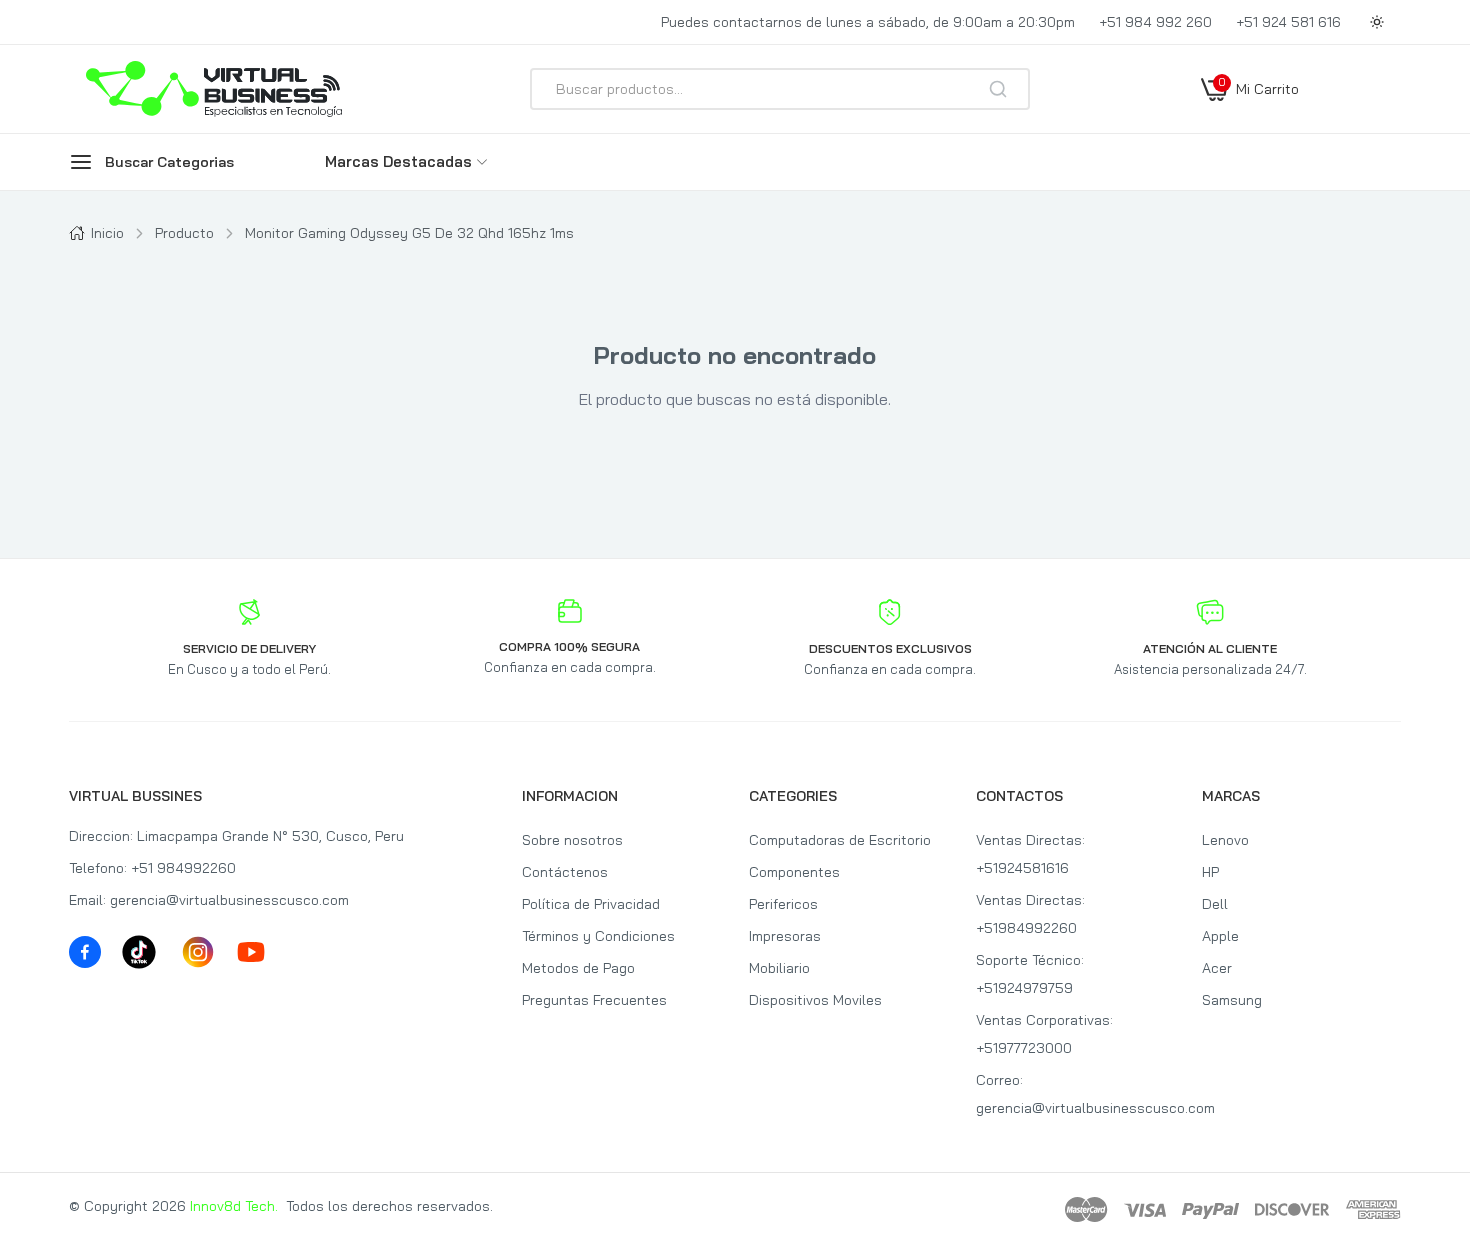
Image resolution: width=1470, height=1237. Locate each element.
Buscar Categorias (169, 162)
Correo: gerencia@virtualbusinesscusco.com (1075, 1094)
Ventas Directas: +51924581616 (1030, 854)
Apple (1220, 936)
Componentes (794, 872)
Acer (1217, 968)
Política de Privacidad (591, 904)
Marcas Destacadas (398, 161)
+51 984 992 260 (1155, 22)
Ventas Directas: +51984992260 (1030, 914)
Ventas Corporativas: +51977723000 (1044, 1034)
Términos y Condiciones (598, 936)
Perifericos (783, 904)
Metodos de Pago (578, 968)
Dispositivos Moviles (815, 1000)
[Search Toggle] (1213, 142)
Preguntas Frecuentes (594, 1000)
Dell (1215, 904)
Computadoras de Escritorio (840, 840)
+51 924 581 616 (1288, 22)
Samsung (1232, 1000)
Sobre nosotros (572, 840)
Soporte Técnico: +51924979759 (1030, 974)
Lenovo (1225, 840)
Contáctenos (565, 872)
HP (1210, 872)
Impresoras (785, 936)
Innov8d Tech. (234, 1206)
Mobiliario (779, 968)
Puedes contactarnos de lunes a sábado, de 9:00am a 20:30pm (868, 22)
